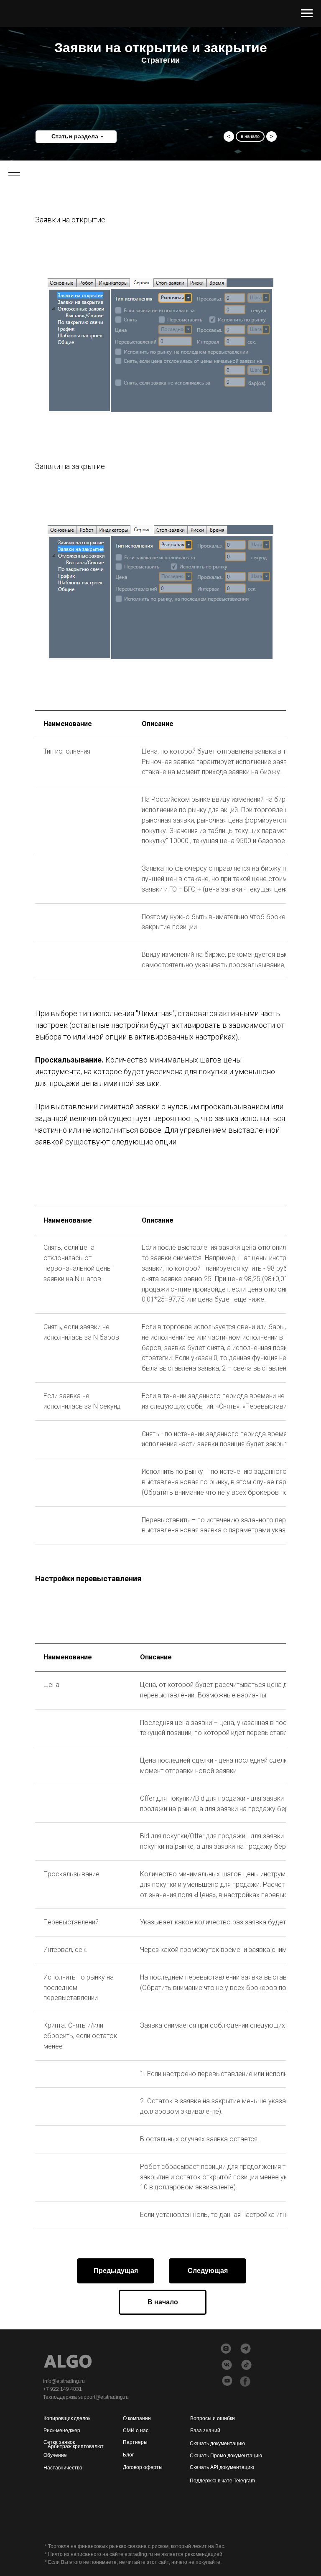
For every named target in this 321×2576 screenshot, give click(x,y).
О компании (137, 2418)
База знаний (205, 2431)
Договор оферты (143, 2467)
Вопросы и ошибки (213, 2418)
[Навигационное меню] (307, 13)
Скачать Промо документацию (226, 2456)
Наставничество (63, 2468)
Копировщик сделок (67, 2418)
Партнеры (135, 2442)
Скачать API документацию (222, 2467)
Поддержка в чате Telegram (222, 2481)
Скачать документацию (217, 2444)
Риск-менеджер (62, 2431)
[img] (227, 2381)
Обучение (55, 2455)
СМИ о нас (136, 2431)
